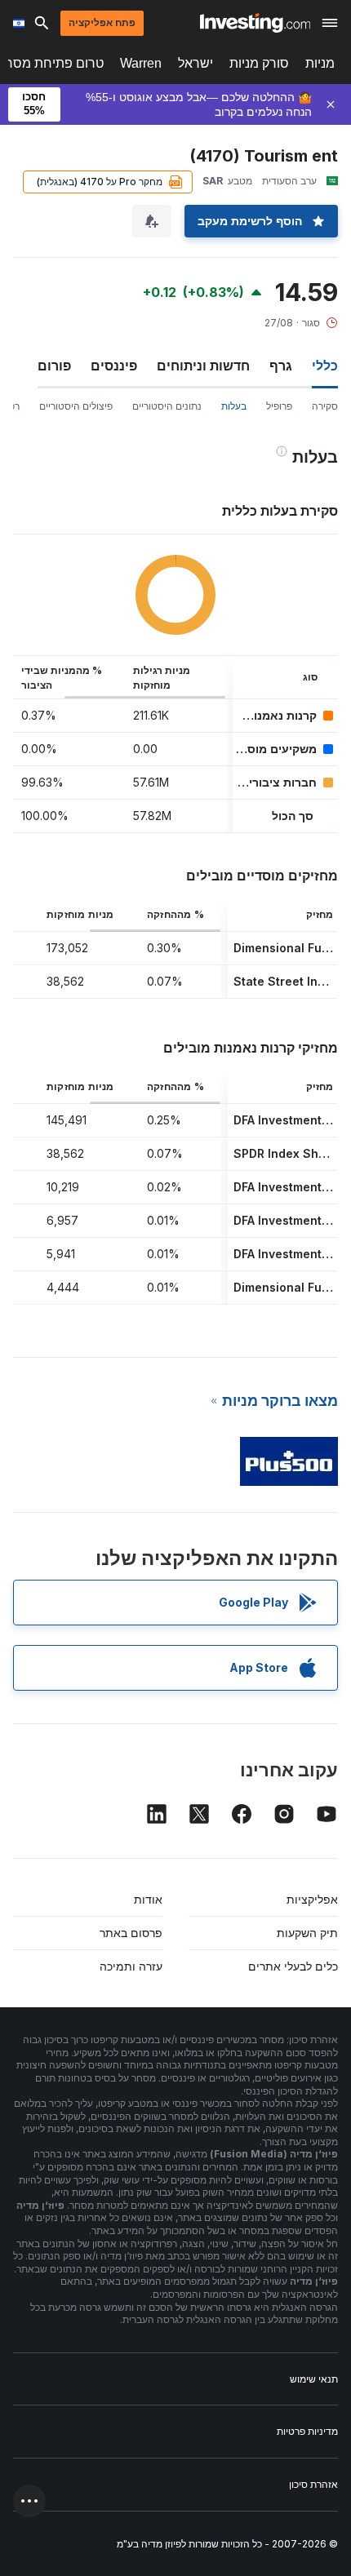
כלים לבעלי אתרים (293, 1966)
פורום (54, 366)
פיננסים (114, 366)
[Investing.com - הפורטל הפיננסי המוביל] (255, 23)
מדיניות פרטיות (307, 2431)
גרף (281, 366)
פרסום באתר (131, 1933)
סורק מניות (259, 63)
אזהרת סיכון (313, 2484)
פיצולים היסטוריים (76, 406)
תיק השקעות (307, 1933)
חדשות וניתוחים (203, 366)
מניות (320, 63)
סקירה (325, 406)
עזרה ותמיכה (131, 1966)
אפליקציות (312, 1899)
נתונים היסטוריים (167, 406)
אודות (148, 1899)
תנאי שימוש (314, 2379)
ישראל (195, 63)
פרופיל (279, 406)
